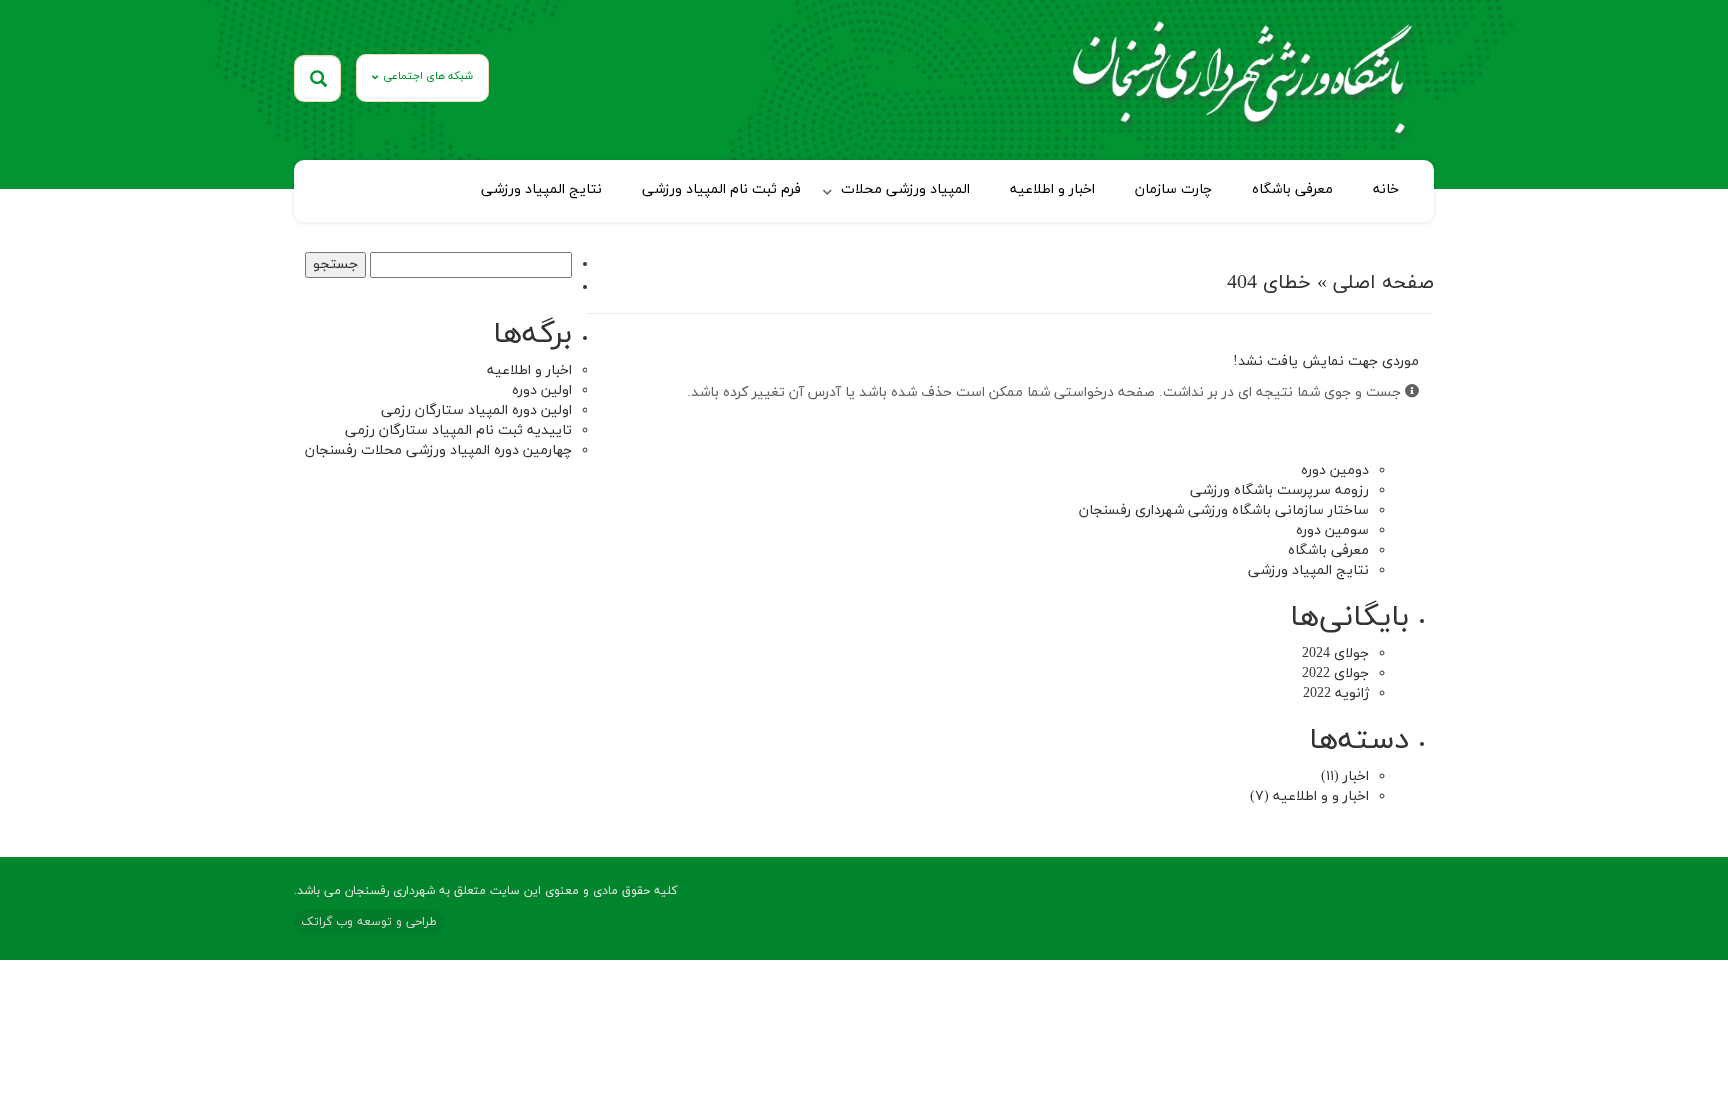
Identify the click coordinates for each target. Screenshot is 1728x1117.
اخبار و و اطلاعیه (1321, 796)
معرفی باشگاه (1292, 189)
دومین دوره (1335, 470)
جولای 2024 (1335, 653)
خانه (1386, 189)
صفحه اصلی (1383, 283)
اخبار (1356, 776)
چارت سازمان (1173, 189)
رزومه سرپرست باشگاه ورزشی (1279, 490)
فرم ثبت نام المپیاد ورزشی (721, 189)
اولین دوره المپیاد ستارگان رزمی (476, 410)
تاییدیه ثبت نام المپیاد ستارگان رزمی (458, 430)
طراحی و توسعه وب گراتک (369, 922)
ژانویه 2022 (1336, 693)
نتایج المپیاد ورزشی (541, 189)
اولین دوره (542, 390)
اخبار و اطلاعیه (1052, 189)
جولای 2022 (1335, 673)
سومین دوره (1332, 530)
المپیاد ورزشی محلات (905, 189)
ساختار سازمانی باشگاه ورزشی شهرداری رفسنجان (1224, 510)
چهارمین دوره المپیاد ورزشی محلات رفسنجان (438, 450)
